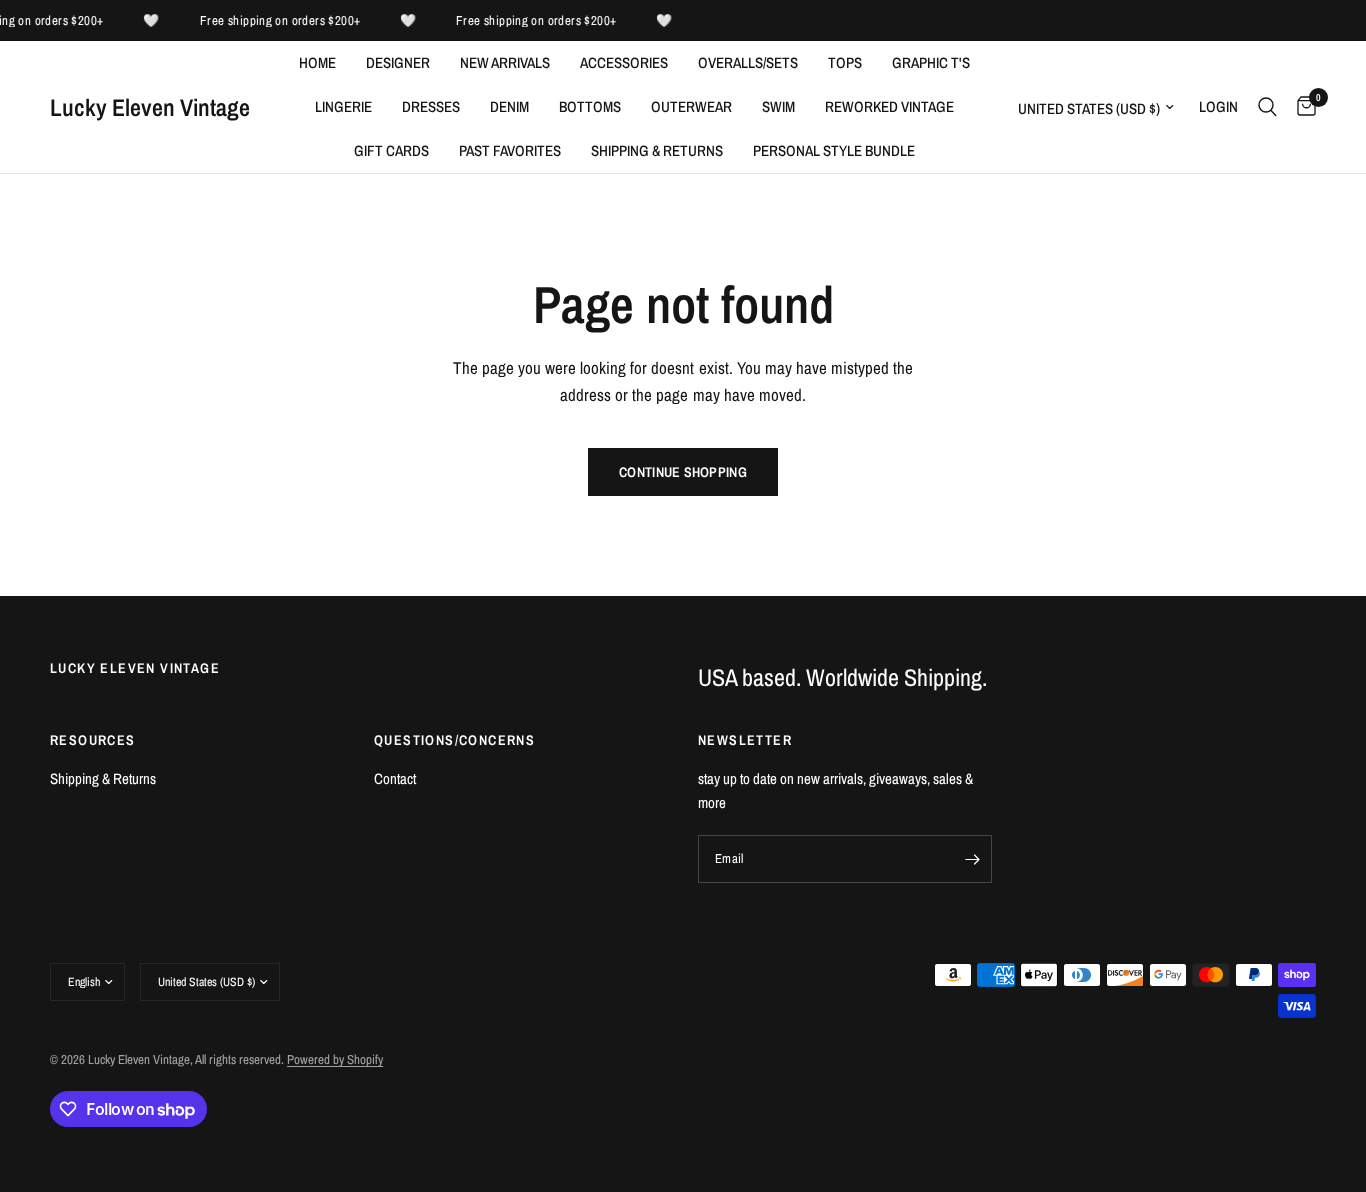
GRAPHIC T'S (931, 62)
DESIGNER (398, 62)
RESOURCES (93, 740)
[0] (1301, 107)
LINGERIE (343, 106)
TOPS (845, 62)
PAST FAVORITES (510, 150)
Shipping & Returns (657, 150)
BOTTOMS (590, 106)
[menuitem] (317, 63)
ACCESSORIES (624, 62)
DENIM (509, 106)
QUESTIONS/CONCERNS (454, 740)
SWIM (778, 106)
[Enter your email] (972, 859)
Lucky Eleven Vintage (150, 107)
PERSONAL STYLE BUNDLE (834, 150)
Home (317, 62)
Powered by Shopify (335, 1059)
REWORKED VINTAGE (889, 106)
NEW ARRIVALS (505, 62)
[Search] (1267, 107)
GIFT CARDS (391, 150)
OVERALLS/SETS (748, 62)
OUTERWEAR (691, 106)
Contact (395, 778)
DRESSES (431, 106)
